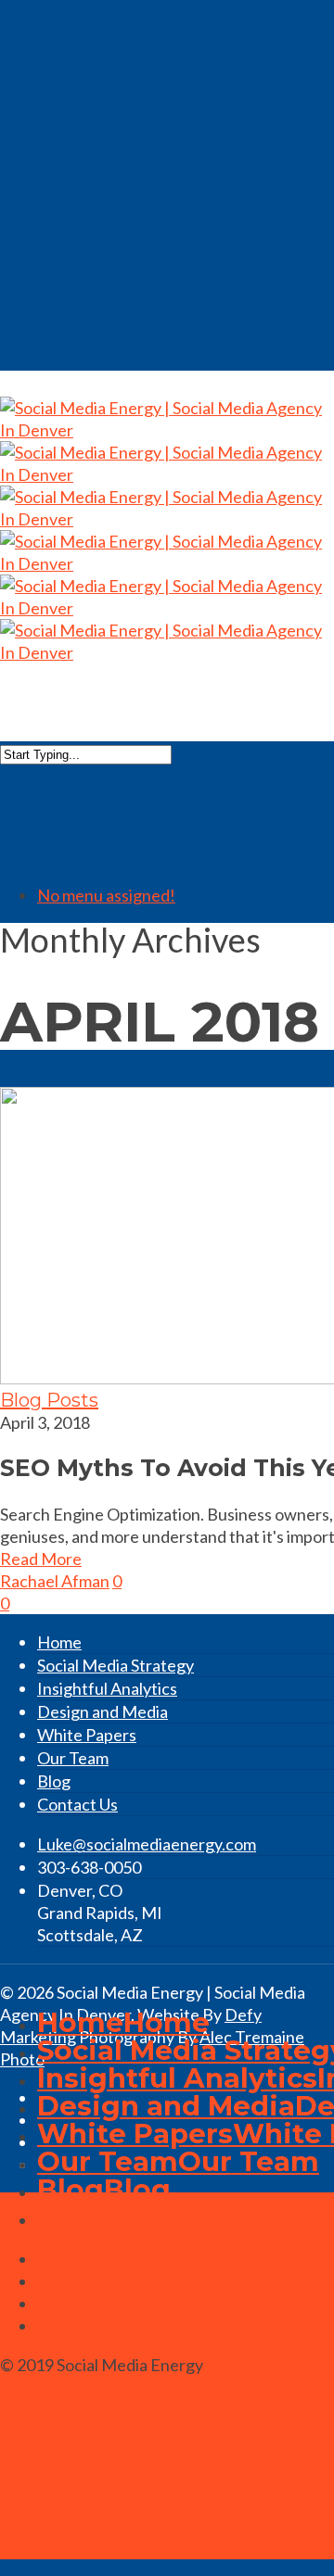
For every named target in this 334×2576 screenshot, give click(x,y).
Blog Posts (49, 1400)
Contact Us (77, 1804)
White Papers (87, 1735)
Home (59, 1642)
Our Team (73, 1758)
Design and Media (103, 1711)
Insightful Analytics (107, 1688)
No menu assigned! (106, 895)
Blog (54, 1781)
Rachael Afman (55, 1581)
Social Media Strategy (116, 1665)
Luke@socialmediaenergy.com (147, 1844)
